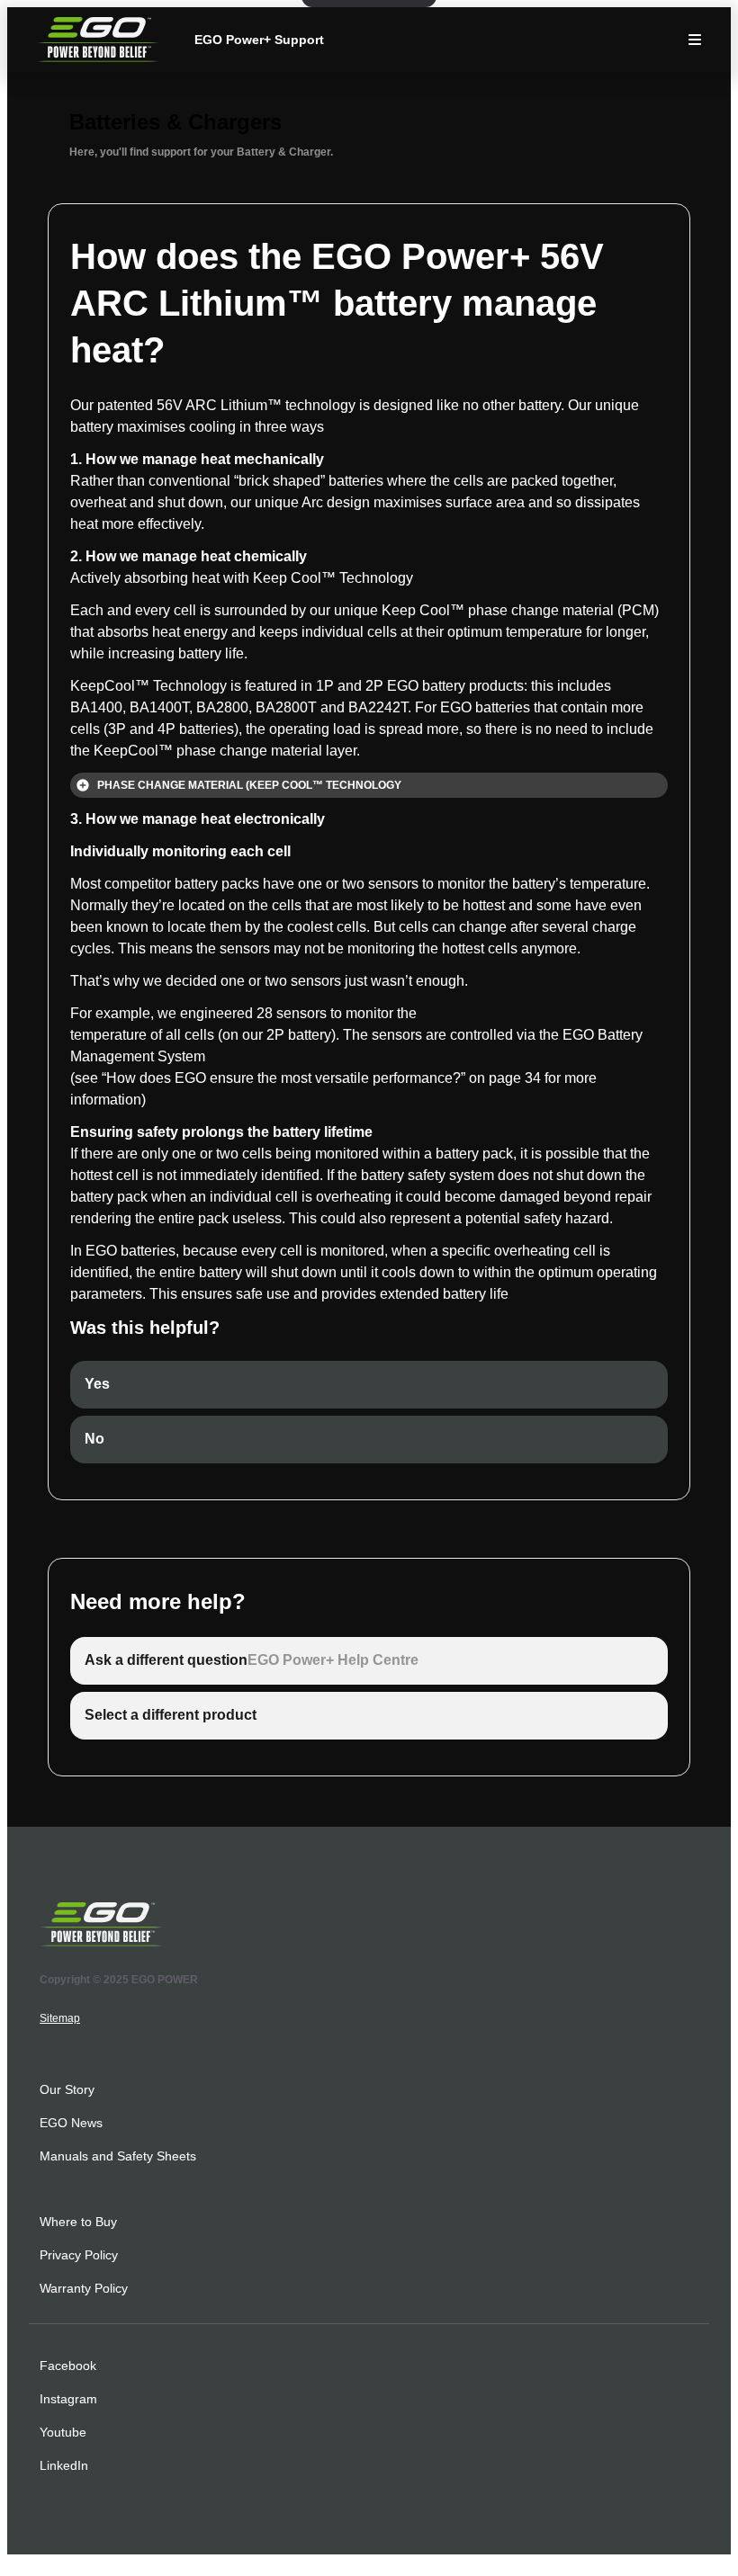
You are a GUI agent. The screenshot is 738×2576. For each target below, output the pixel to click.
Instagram (68, 2399)
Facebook (68, 2366)
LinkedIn (64, 2465)
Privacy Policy (79, 2255)
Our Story (67, 2089)
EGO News (71, 2123)
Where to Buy (78, 2222)
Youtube (63, 2432)
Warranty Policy (84, 2288)
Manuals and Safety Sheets (118, 2156)
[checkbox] (369, 1385)
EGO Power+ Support (259, 40)
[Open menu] (695, 40)
